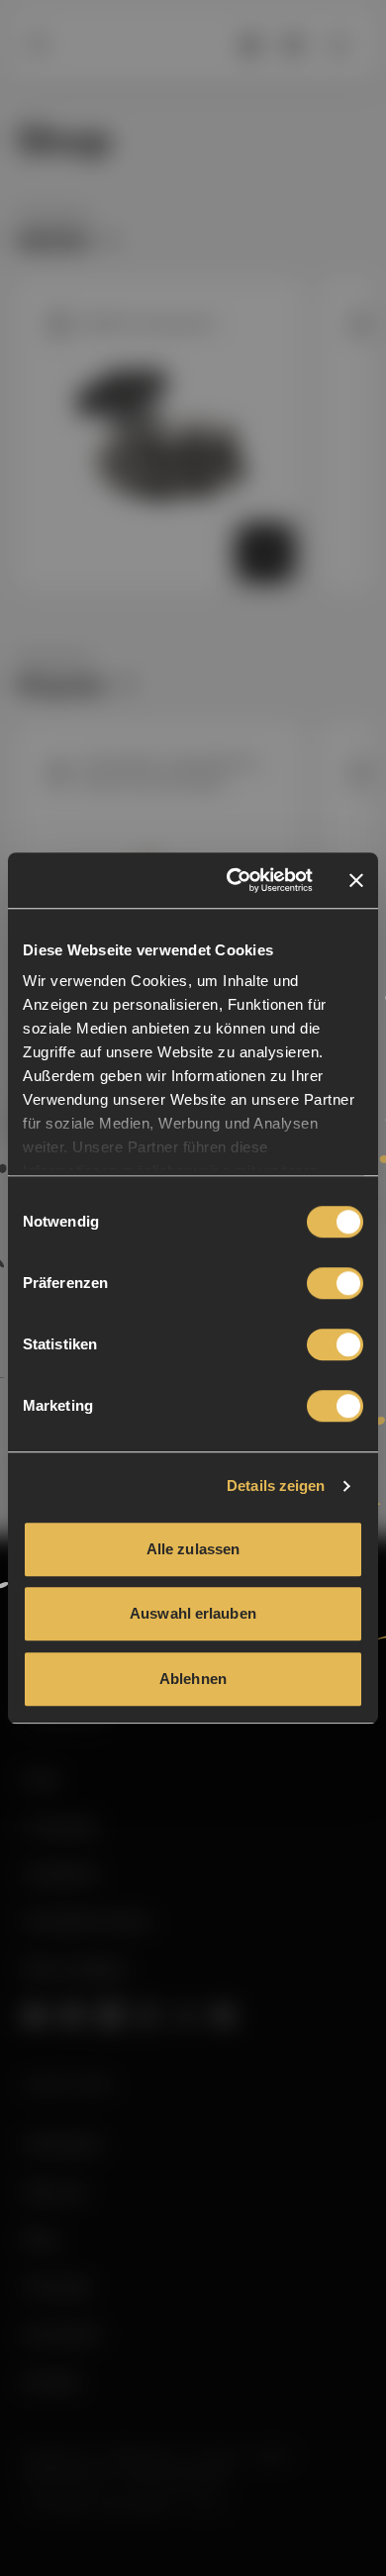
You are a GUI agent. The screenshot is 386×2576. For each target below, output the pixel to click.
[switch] (335, 1283)
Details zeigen (276, 1486)
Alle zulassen (193, 1549)
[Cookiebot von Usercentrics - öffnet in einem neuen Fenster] (234, 880)
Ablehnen (193, 1679)
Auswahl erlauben (193, 1613)
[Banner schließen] (356, 880)
